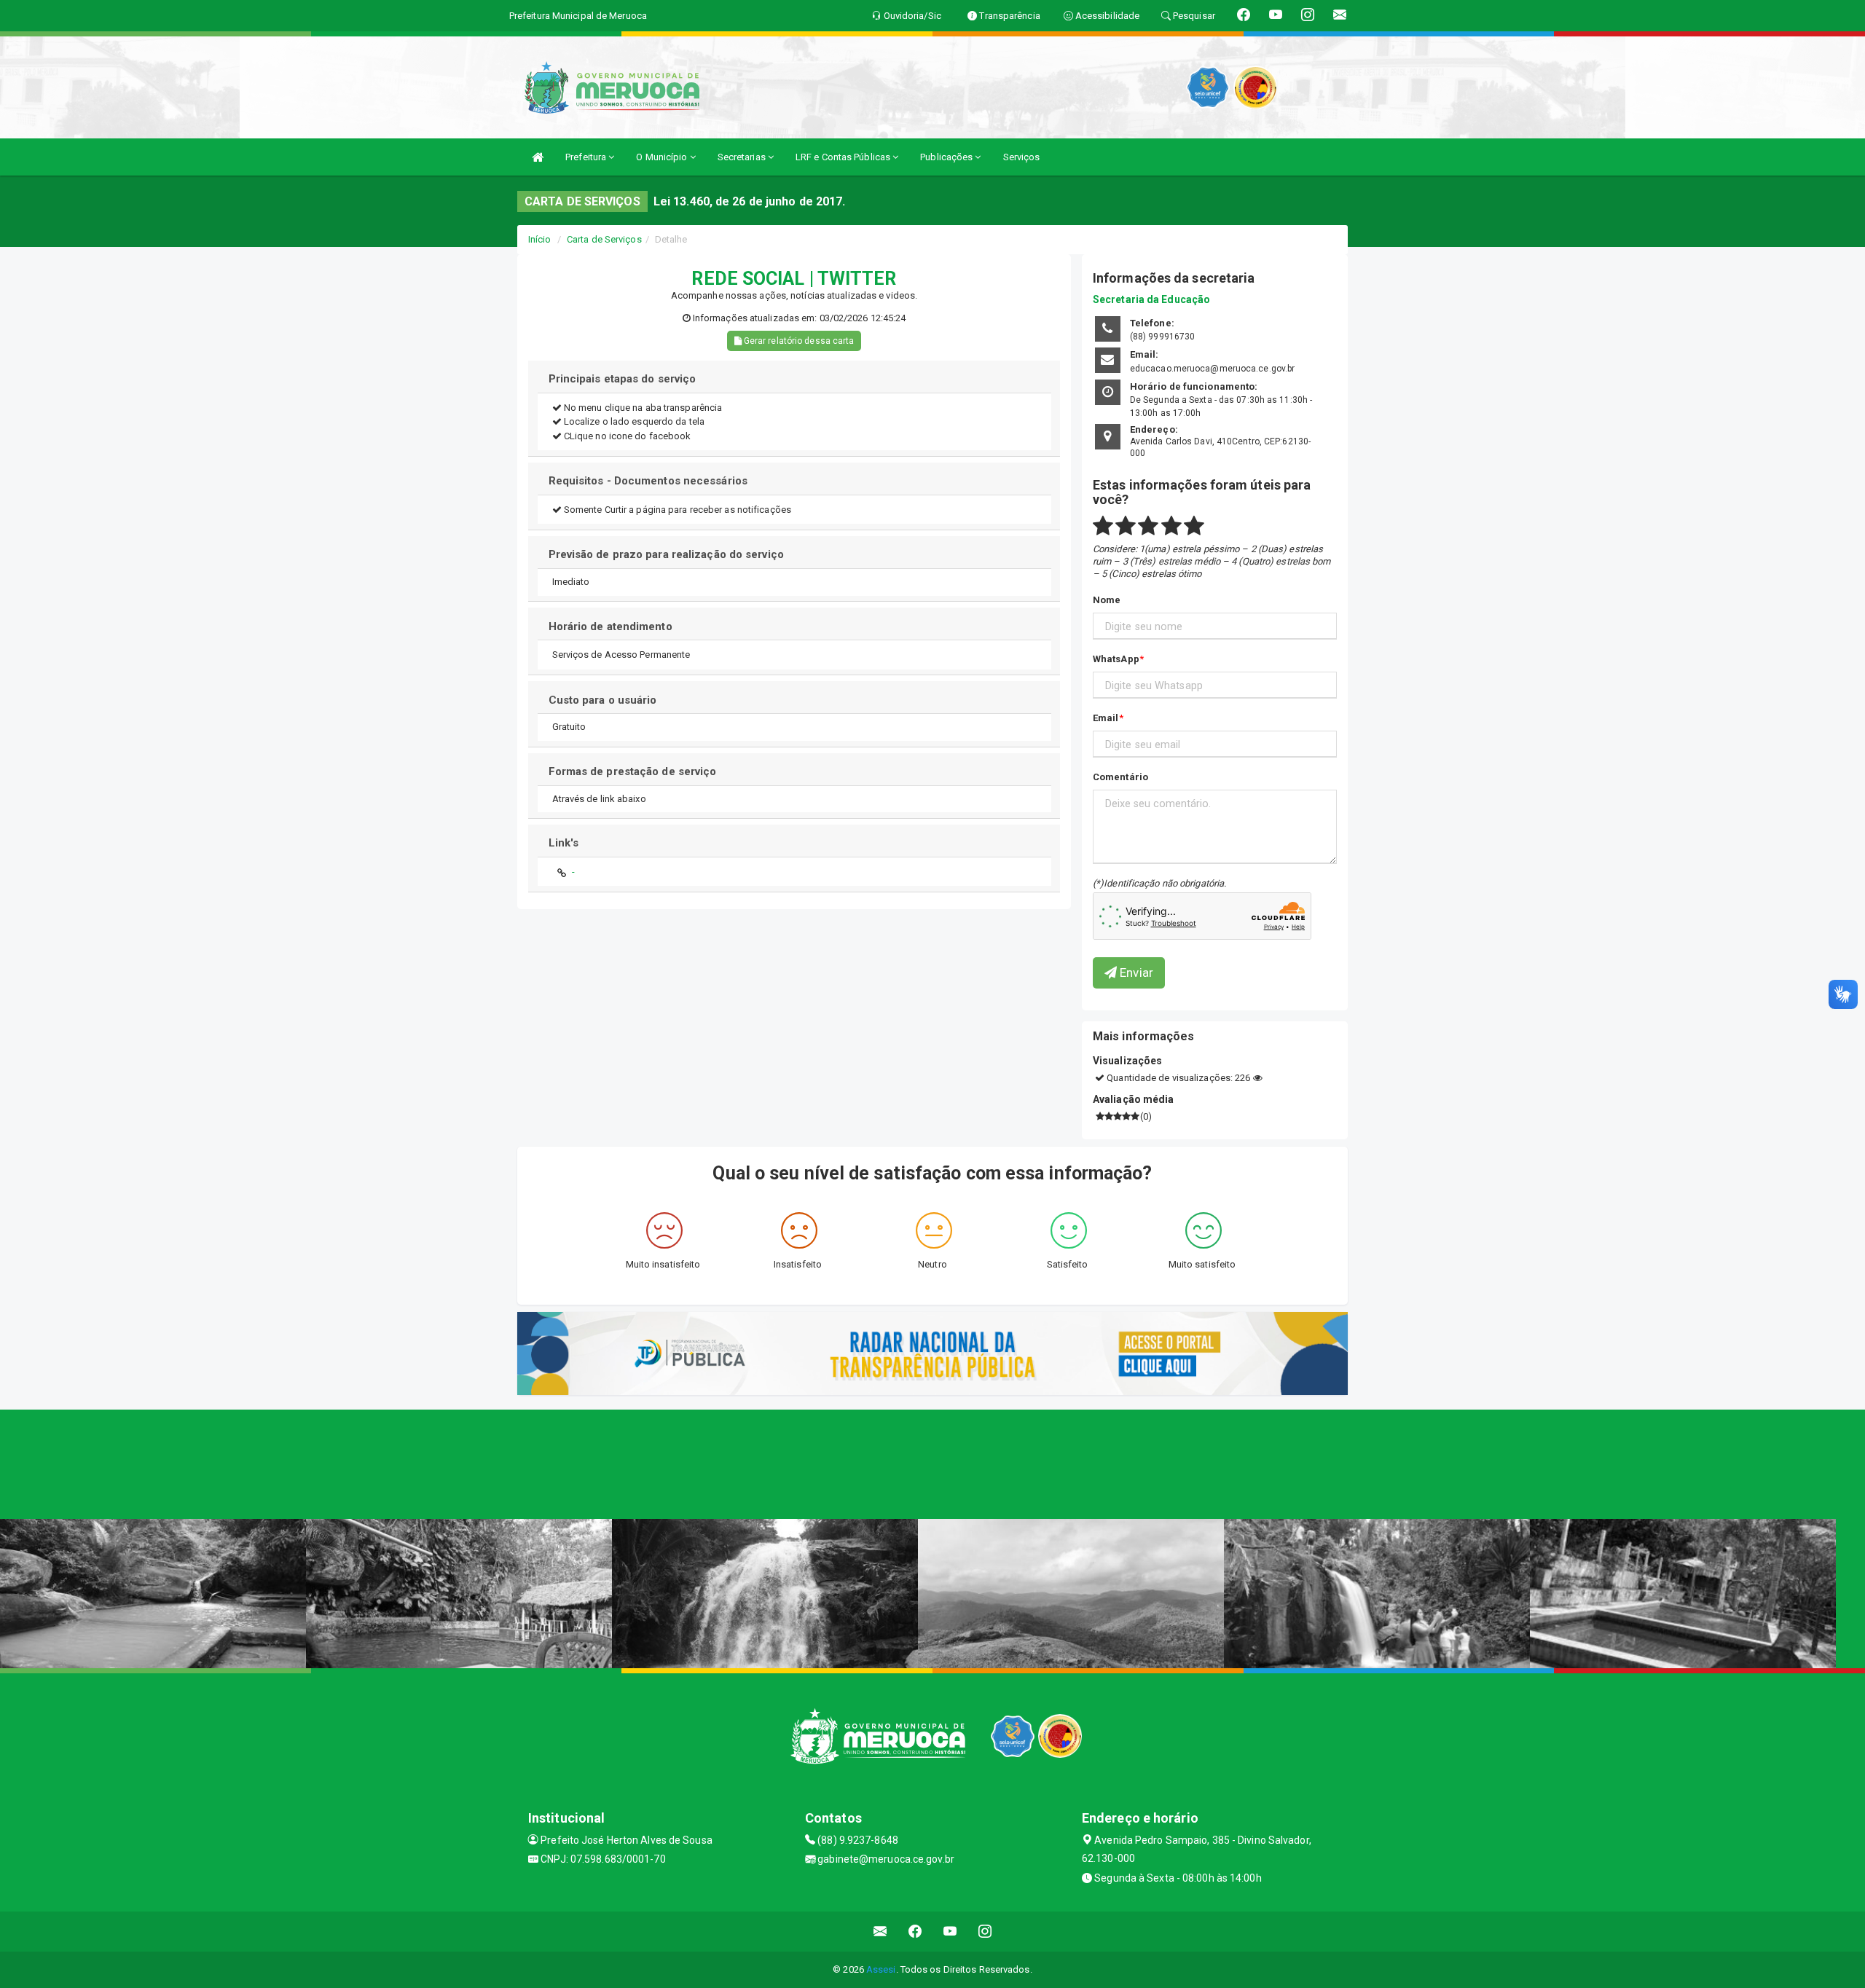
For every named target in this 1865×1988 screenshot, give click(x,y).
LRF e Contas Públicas (844, 157)
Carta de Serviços (604, 239)
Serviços (1022, 157)
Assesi (881, 1969)
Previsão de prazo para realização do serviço (666, 554)
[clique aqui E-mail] (880, 1932)
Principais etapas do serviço (623, 379)
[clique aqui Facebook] (915, 1932)
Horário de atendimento (610, 626)
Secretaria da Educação (1151, 299)
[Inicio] (538, 157)
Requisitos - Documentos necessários (648, 481)
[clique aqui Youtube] (950, 1932)
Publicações (947, 157)
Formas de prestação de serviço (633, 771)
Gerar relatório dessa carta (798, 341)
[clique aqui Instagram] (985, 1932)
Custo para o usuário (603, 700)
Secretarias (743, 157)
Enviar (1135, 973)
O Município (663, 157)
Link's (564, 843)
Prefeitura (587, 157)
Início (540, 239)
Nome (1107, 600)
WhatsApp (1116, 659)
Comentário (1120, 777)
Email (1106, 718)
